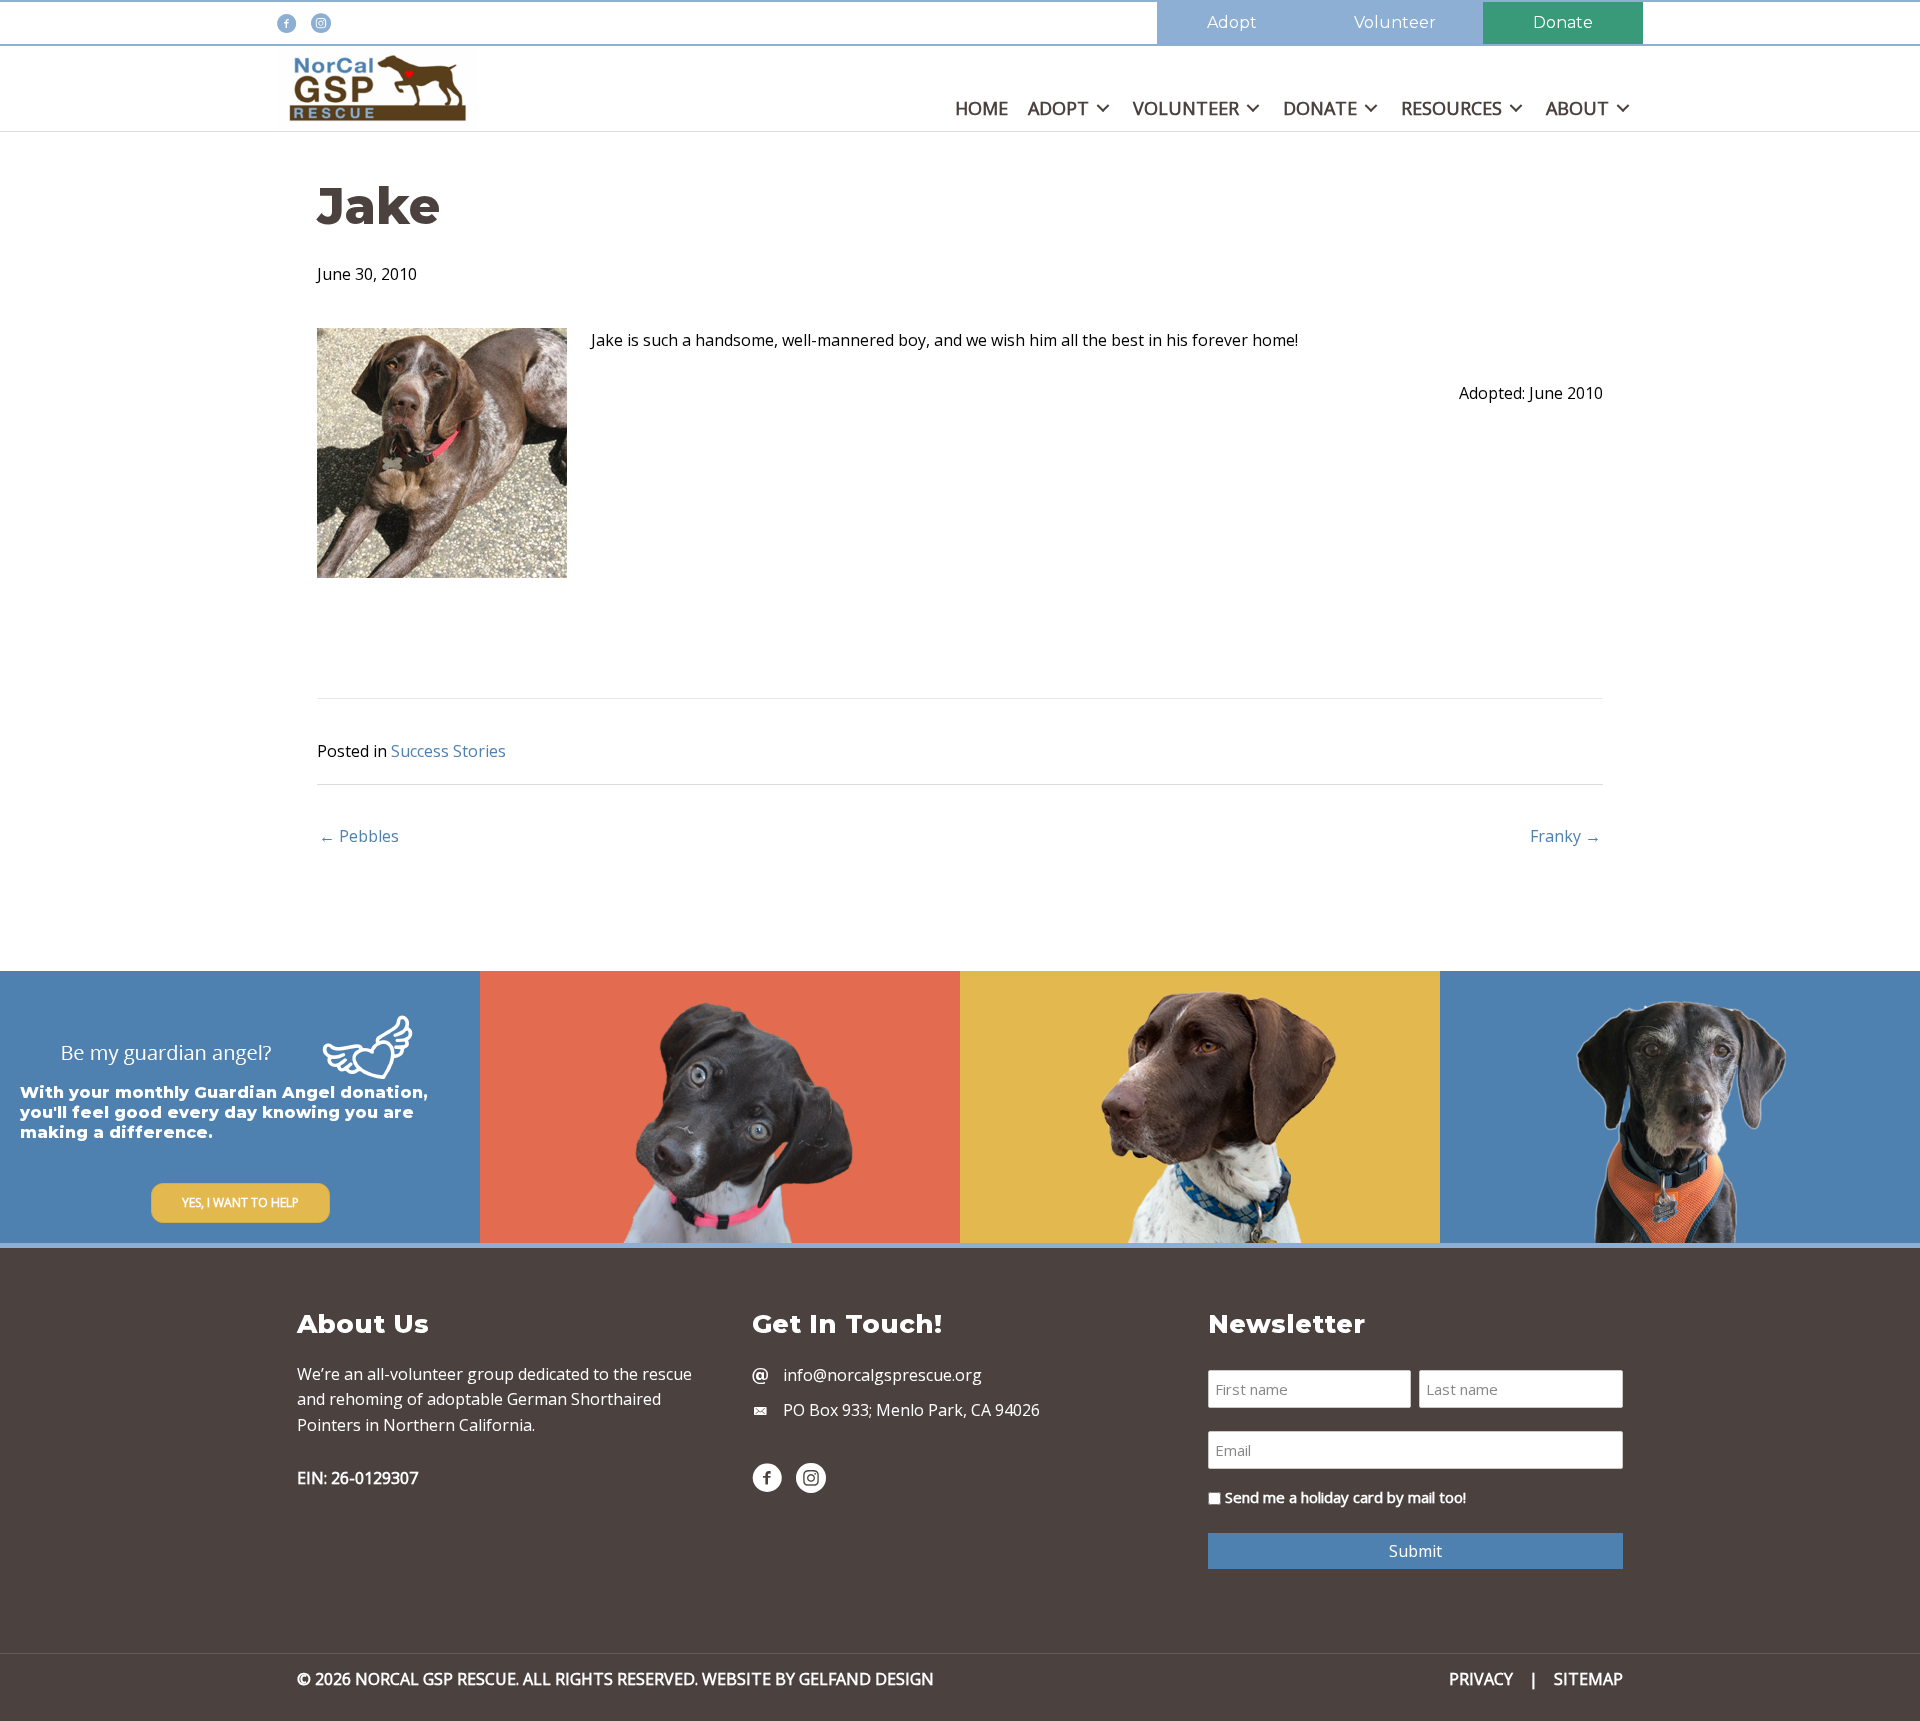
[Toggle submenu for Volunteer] (1253, 108)
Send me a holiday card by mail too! (1345, 1497)
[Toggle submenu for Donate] (1371, 108)
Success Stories (448, 751)
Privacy (1481, 1679)
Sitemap (1588, 1679)
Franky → (1565, 836)
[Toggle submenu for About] (1623, 108)
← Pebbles (359, 836)
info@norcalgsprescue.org (882, 1375)
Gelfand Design (866, 1679)
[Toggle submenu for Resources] (1516, 108)
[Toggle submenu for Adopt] (1103, 108)
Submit (1415, 1551)
